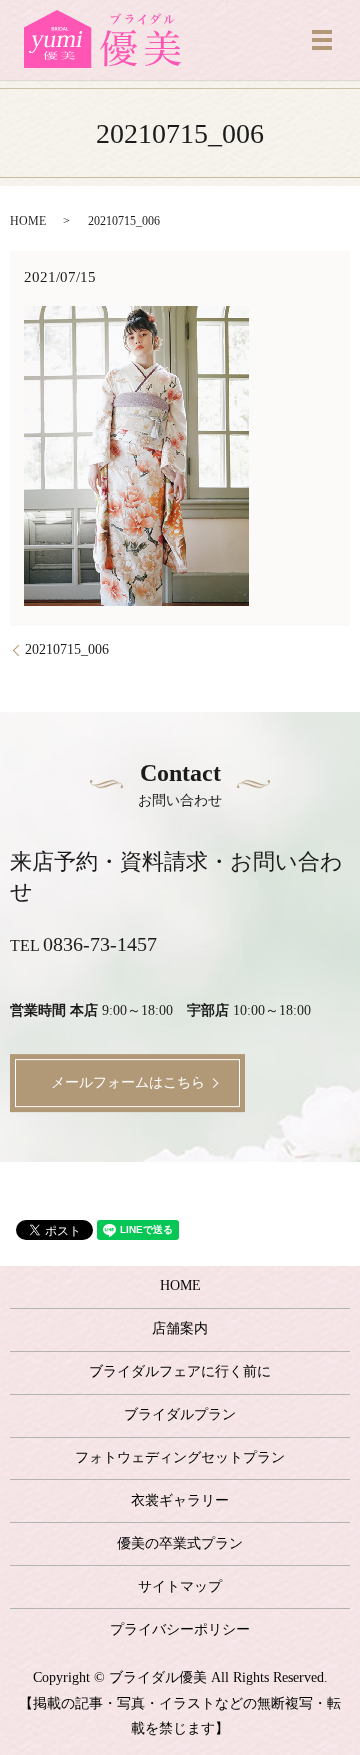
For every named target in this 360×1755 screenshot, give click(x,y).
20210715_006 (67, 649)
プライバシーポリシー (180, 1629)
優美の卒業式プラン (180, 1543)
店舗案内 (180, 1328)
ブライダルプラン (180, 1414)
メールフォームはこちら (128, 1082)
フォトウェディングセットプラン (180, 1457)
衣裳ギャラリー (180, 1500)
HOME (28, 221)
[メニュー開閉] (322, 40)
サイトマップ (180, 1586)
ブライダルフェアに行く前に (180, 1371)
